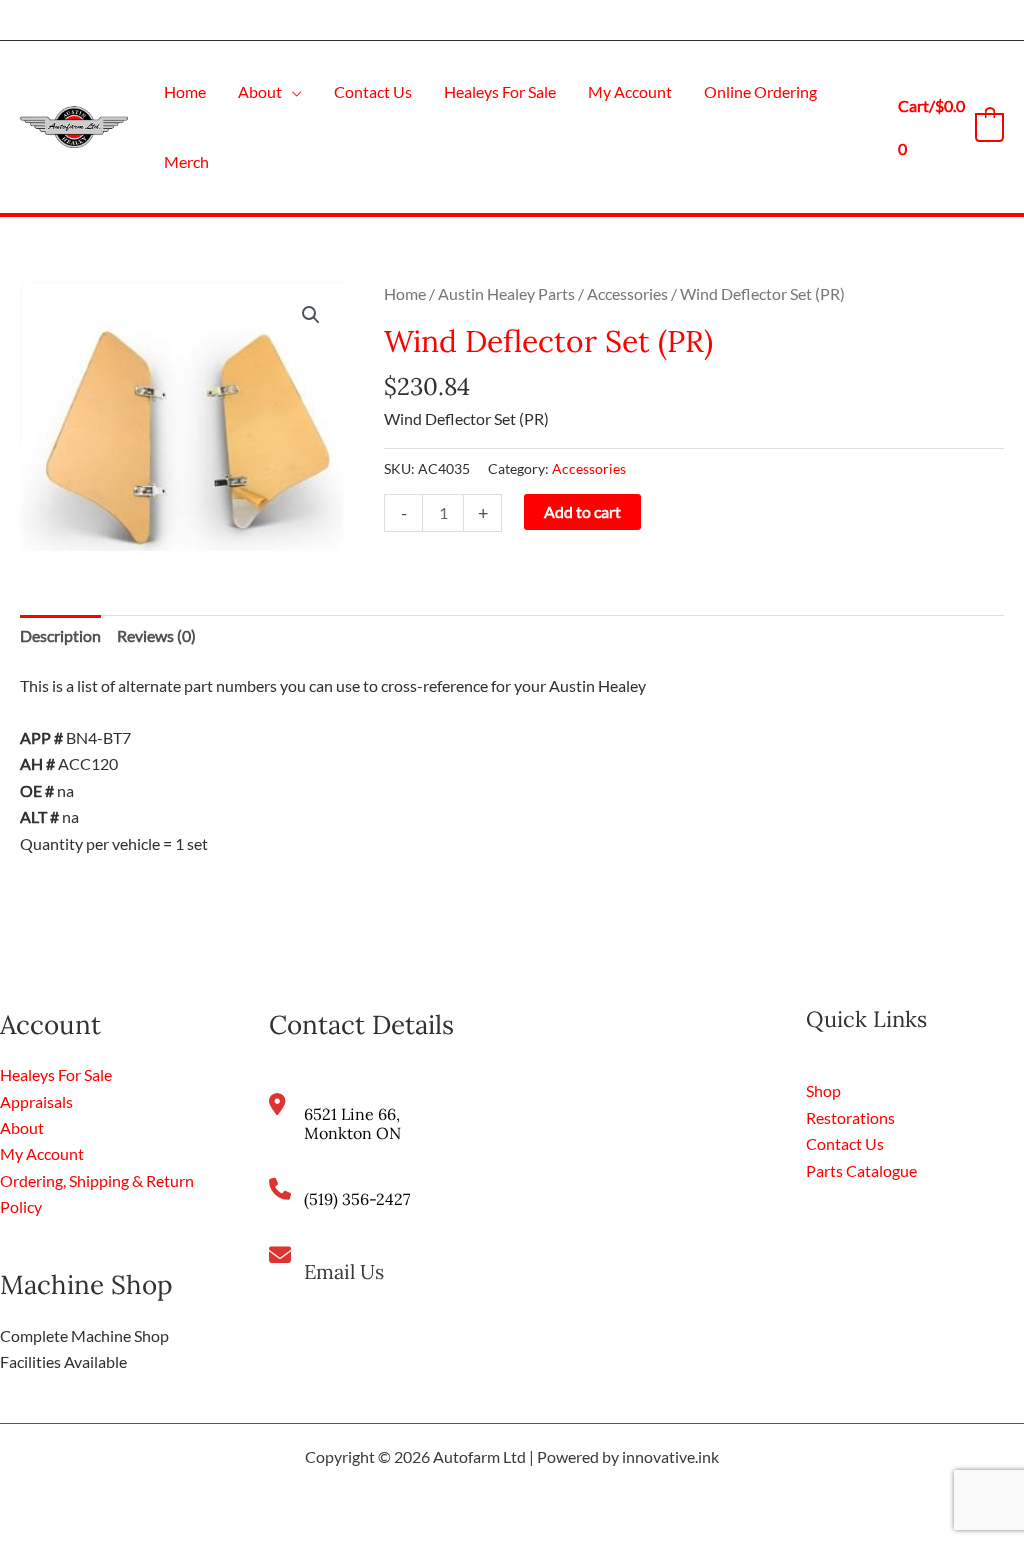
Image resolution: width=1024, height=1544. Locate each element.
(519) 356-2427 (357, 1199)
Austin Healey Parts (506, 293)
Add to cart (582, 511)
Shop (823, 1090)
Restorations (850, 1117)
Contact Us (845, 1143)
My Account (42, 1153)
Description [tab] (60, 635)
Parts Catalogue (861, 1170)
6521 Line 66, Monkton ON (352, 1123)
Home (405, 293)
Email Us (344, 1271)
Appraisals (36, 1101)
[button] (292, 91)
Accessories (627, 293)
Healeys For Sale (56, 1074)
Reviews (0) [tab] (156, 635)
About (22, 1127)
